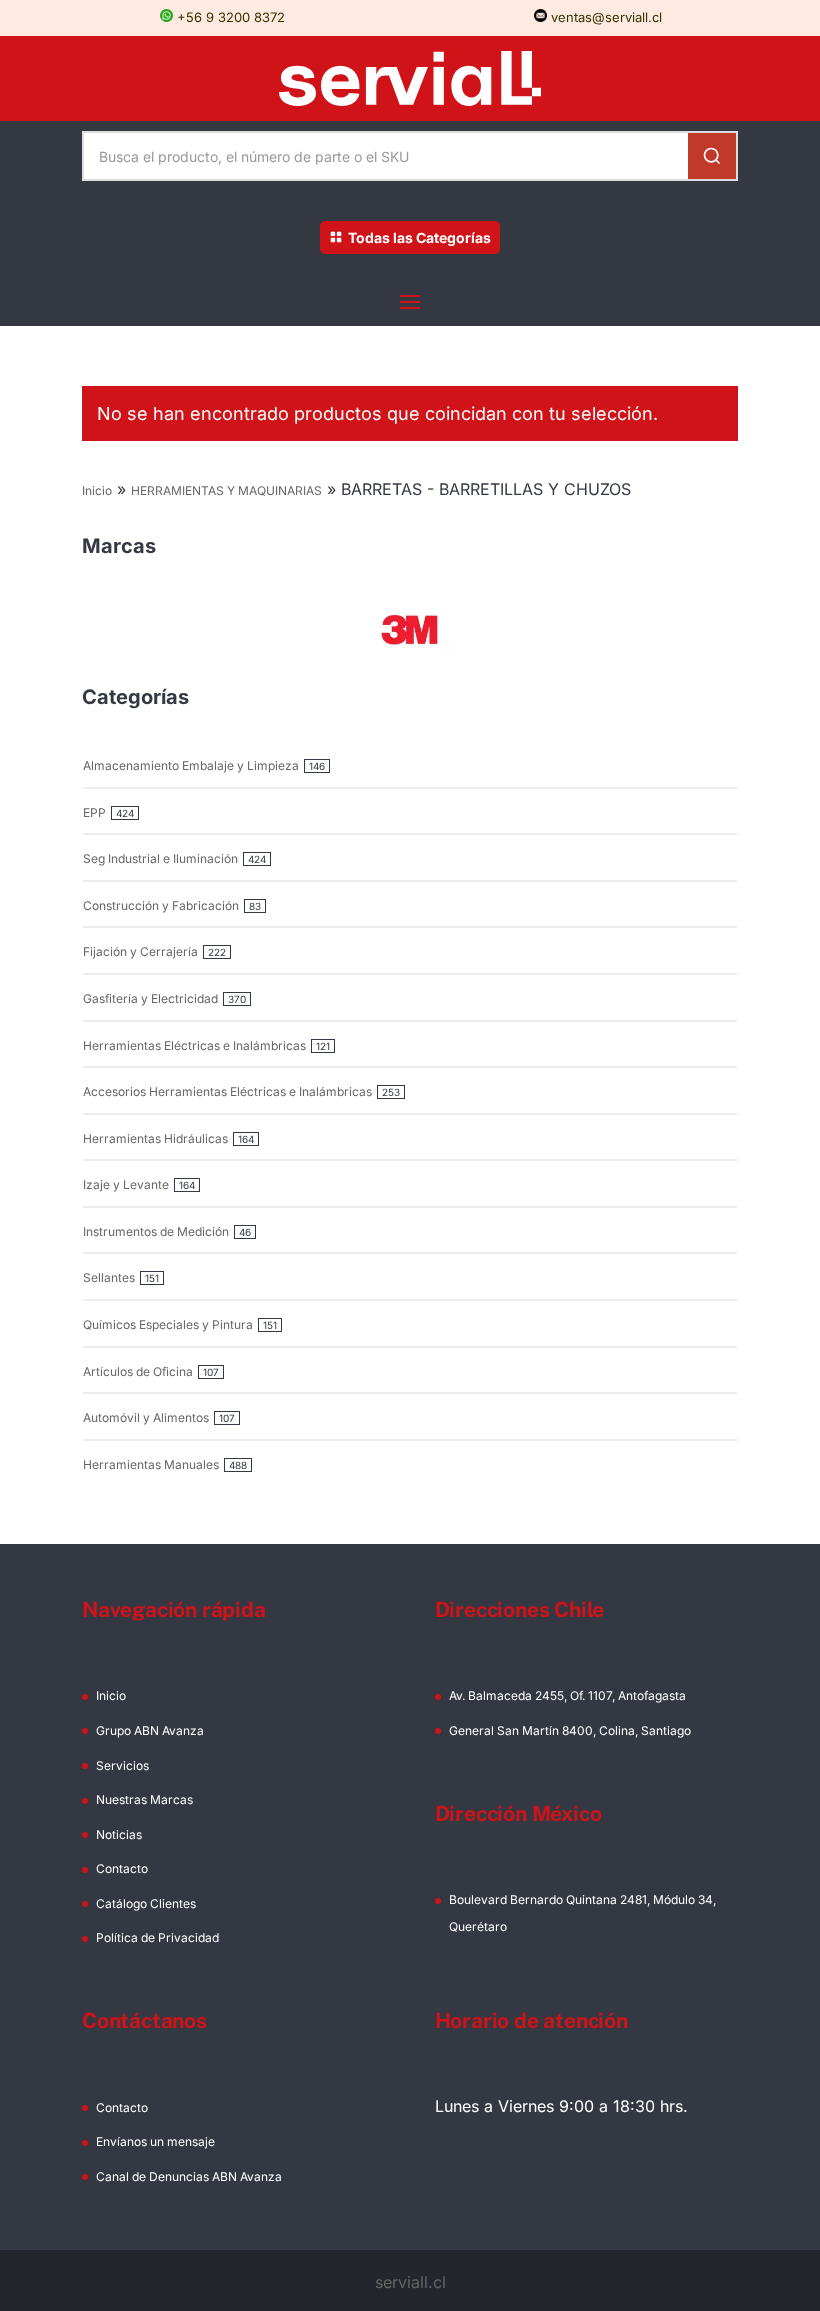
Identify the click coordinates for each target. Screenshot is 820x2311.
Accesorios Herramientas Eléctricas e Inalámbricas (227, 1091)
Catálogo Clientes (146, 1903)
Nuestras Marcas (144, 1799)
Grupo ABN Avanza (150, 1730)
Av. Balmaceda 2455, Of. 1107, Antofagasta (567, 1695)
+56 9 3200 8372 (229, 17)
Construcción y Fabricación (161, 905)
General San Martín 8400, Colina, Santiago (570, 1730)
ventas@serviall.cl (604, 17)
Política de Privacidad (157, 1937)
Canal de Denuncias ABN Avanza (189, 2176)
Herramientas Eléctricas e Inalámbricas (194, 1045)
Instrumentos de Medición (156, 1231)
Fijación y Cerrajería (140, 951)
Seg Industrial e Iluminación (160, 858)
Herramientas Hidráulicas (155, 1138)
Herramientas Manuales (151, 1464)
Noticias (119, 1834)
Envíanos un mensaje (155, 2141)
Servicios (122, 1765)
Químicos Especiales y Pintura (168, 1324)
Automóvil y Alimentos (146, 1417)
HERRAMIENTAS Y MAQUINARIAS (226, 490)
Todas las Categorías (419, 237)
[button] (410, 630)
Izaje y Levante (126, 1184)
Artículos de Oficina (138, 1371)
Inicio (97, 490)
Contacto (122, 1868)
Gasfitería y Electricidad (150, 998)
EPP (94, 812)
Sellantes (109, 1277)
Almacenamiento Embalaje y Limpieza (191, 765)
